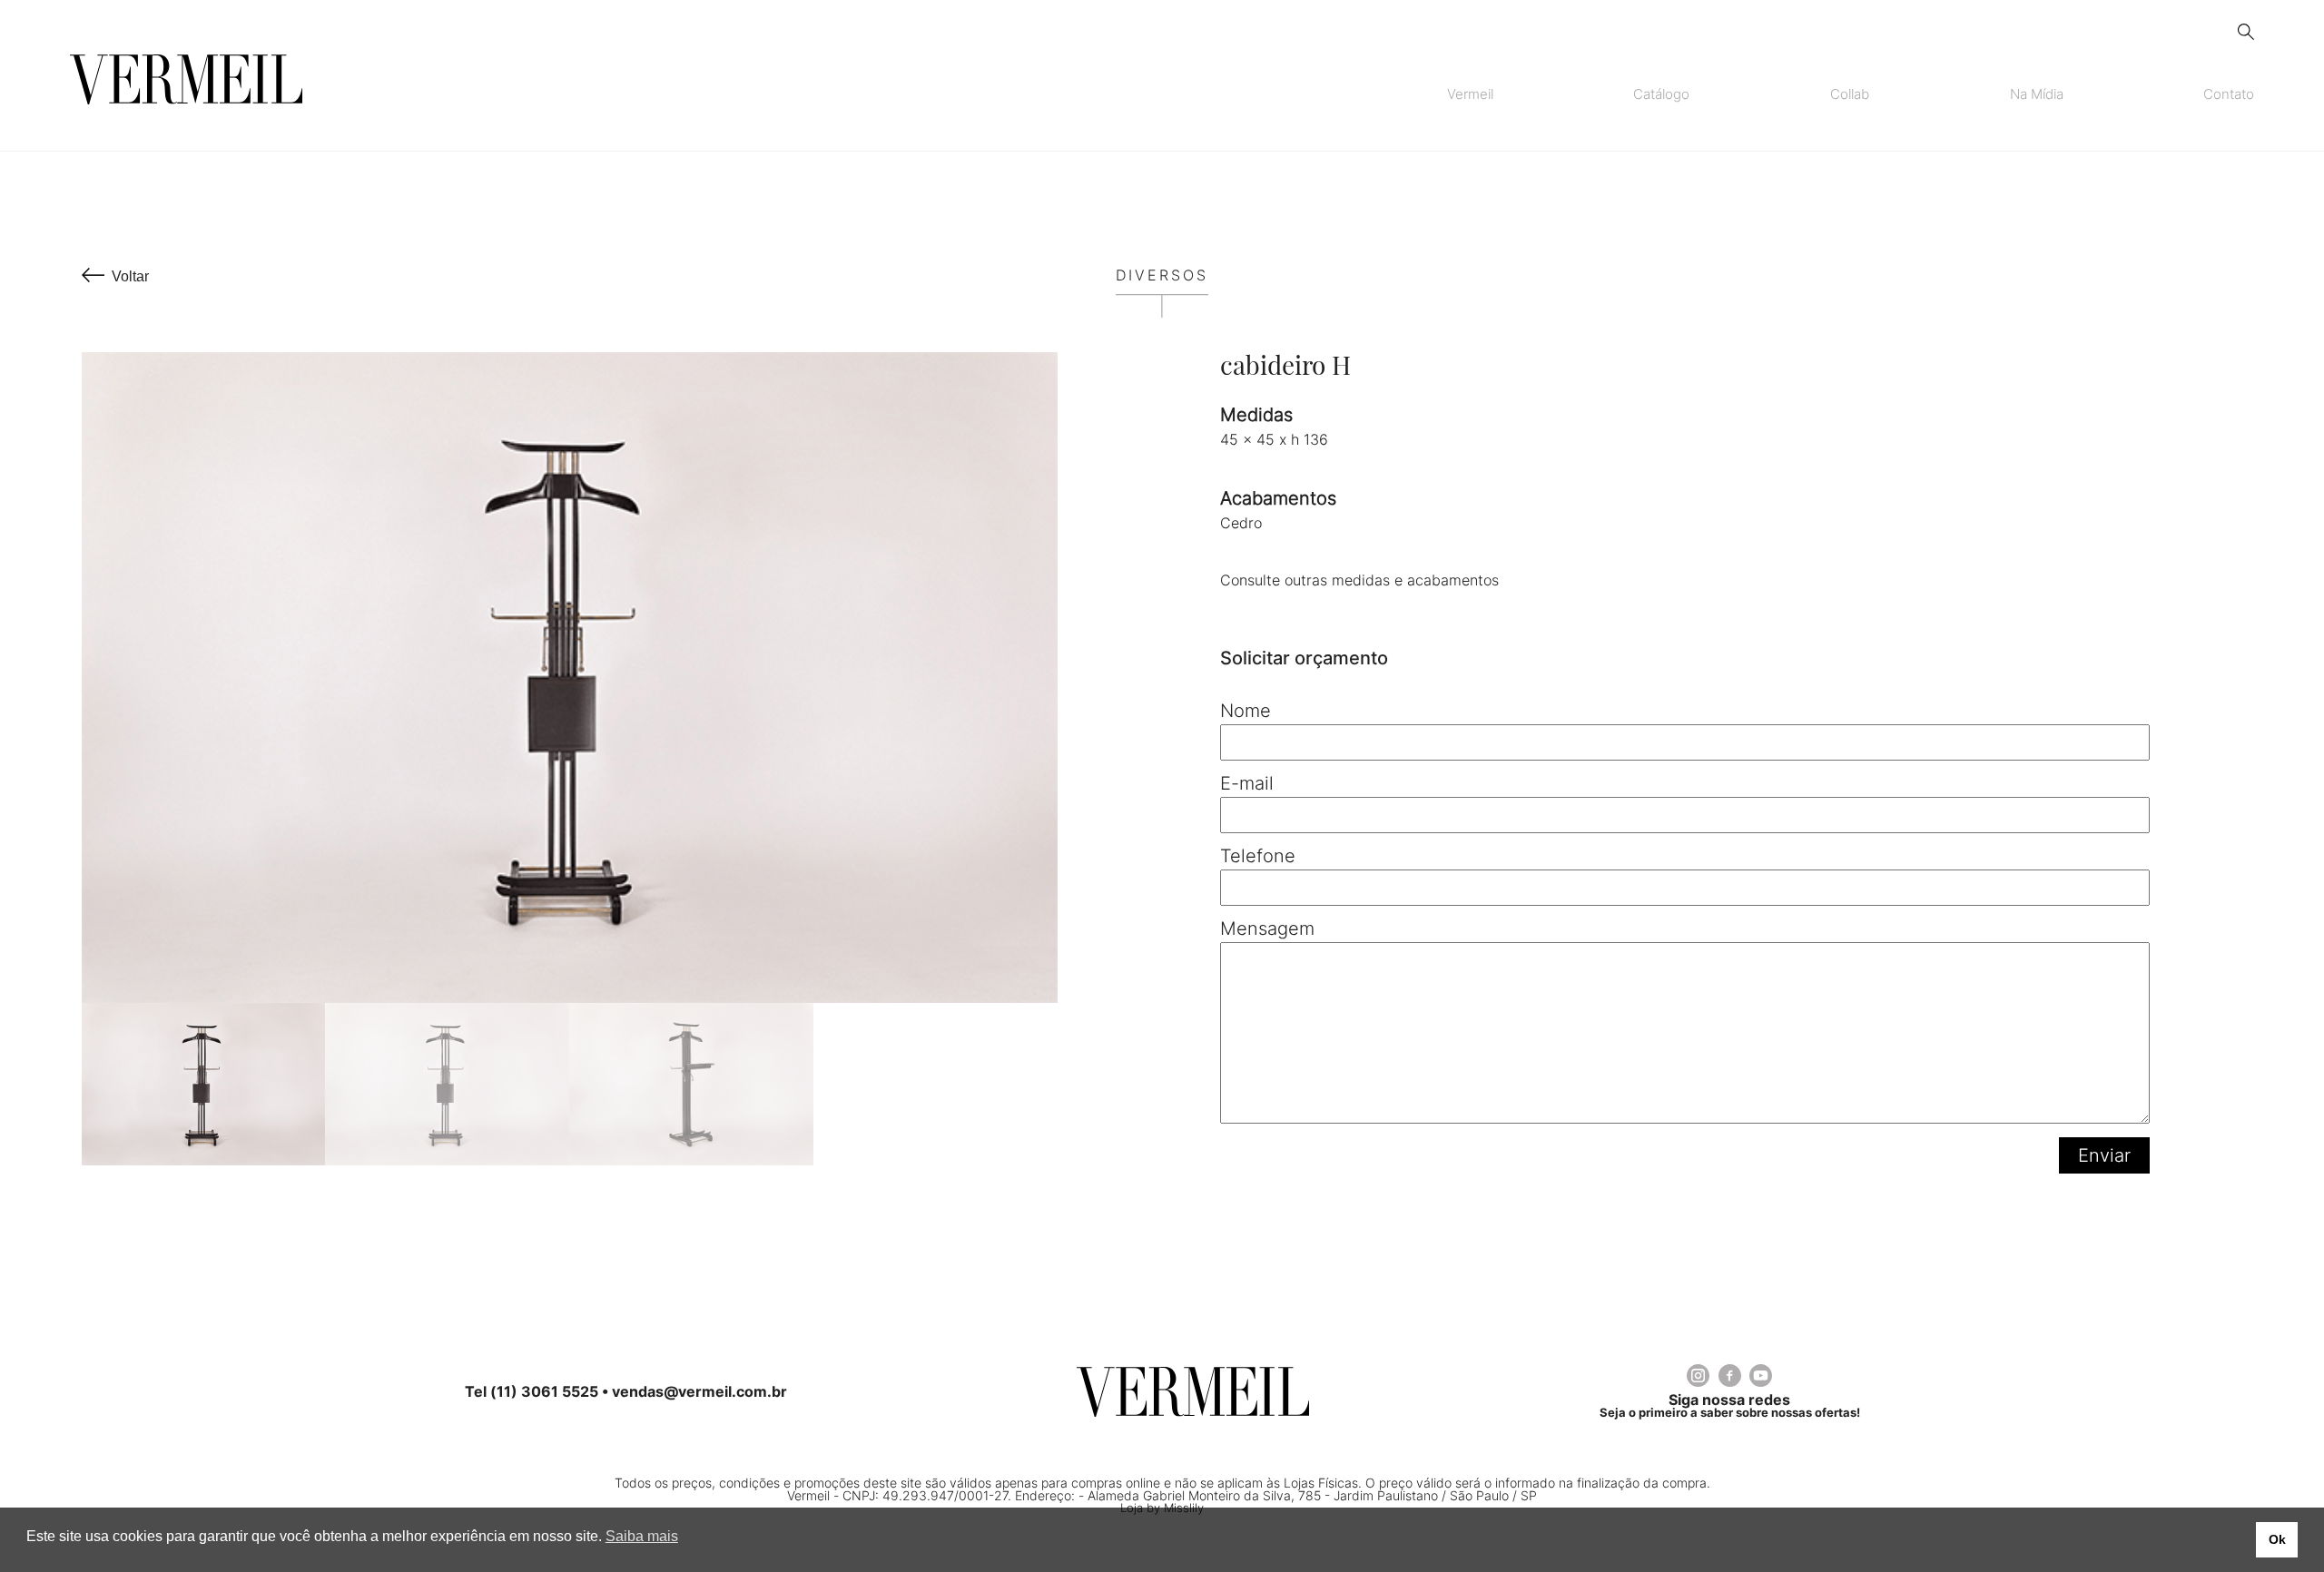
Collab (1850, 94)
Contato (2229, 94)
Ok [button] (2277, 1539)
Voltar (130, 276)
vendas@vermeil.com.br (699, 1391)
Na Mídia (2037, 94)
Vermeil (1470, 94)
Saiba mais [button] (642, 1536)
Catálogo (1661, 94)
